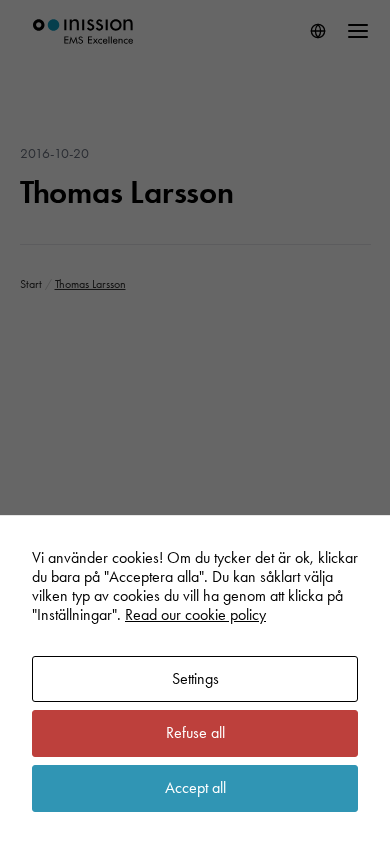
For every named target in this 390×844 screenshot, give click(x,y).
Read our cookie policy (195, 614)
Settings (195, 678)
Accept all (195, 787)
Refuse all (195, 732)
